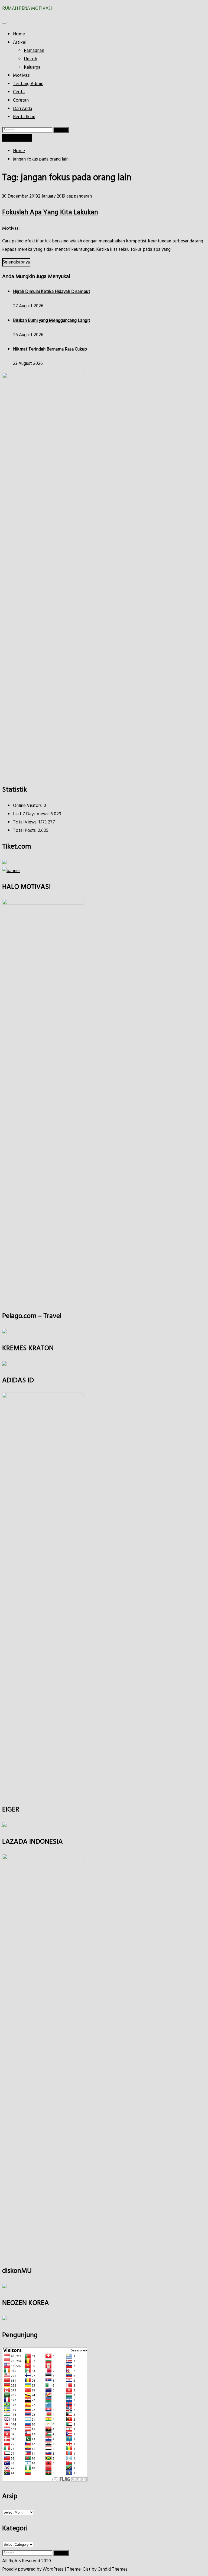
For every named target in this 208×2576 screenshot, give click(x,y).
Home (19, 34)
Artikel (20, 43)
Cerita (19, 92)
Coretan (21, 100)
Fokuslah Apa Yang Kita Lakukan (50, 213)
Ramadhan (34, 51)
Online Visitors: (28, 806)
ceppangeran (79, 196)
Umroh (30, 59)
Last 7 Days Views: (32, 814)
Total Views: (26, 822)
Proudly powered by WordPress (33, 2569)
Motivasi (22, 76)
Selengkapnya (16, 262)
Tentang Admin (28, 84)
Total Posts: (25, 831)
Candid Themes (113, 2569)
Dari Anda (22, 109)
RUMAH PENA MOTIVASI (27, 9)
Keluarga (32, 67)
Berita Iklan (24, 117)
